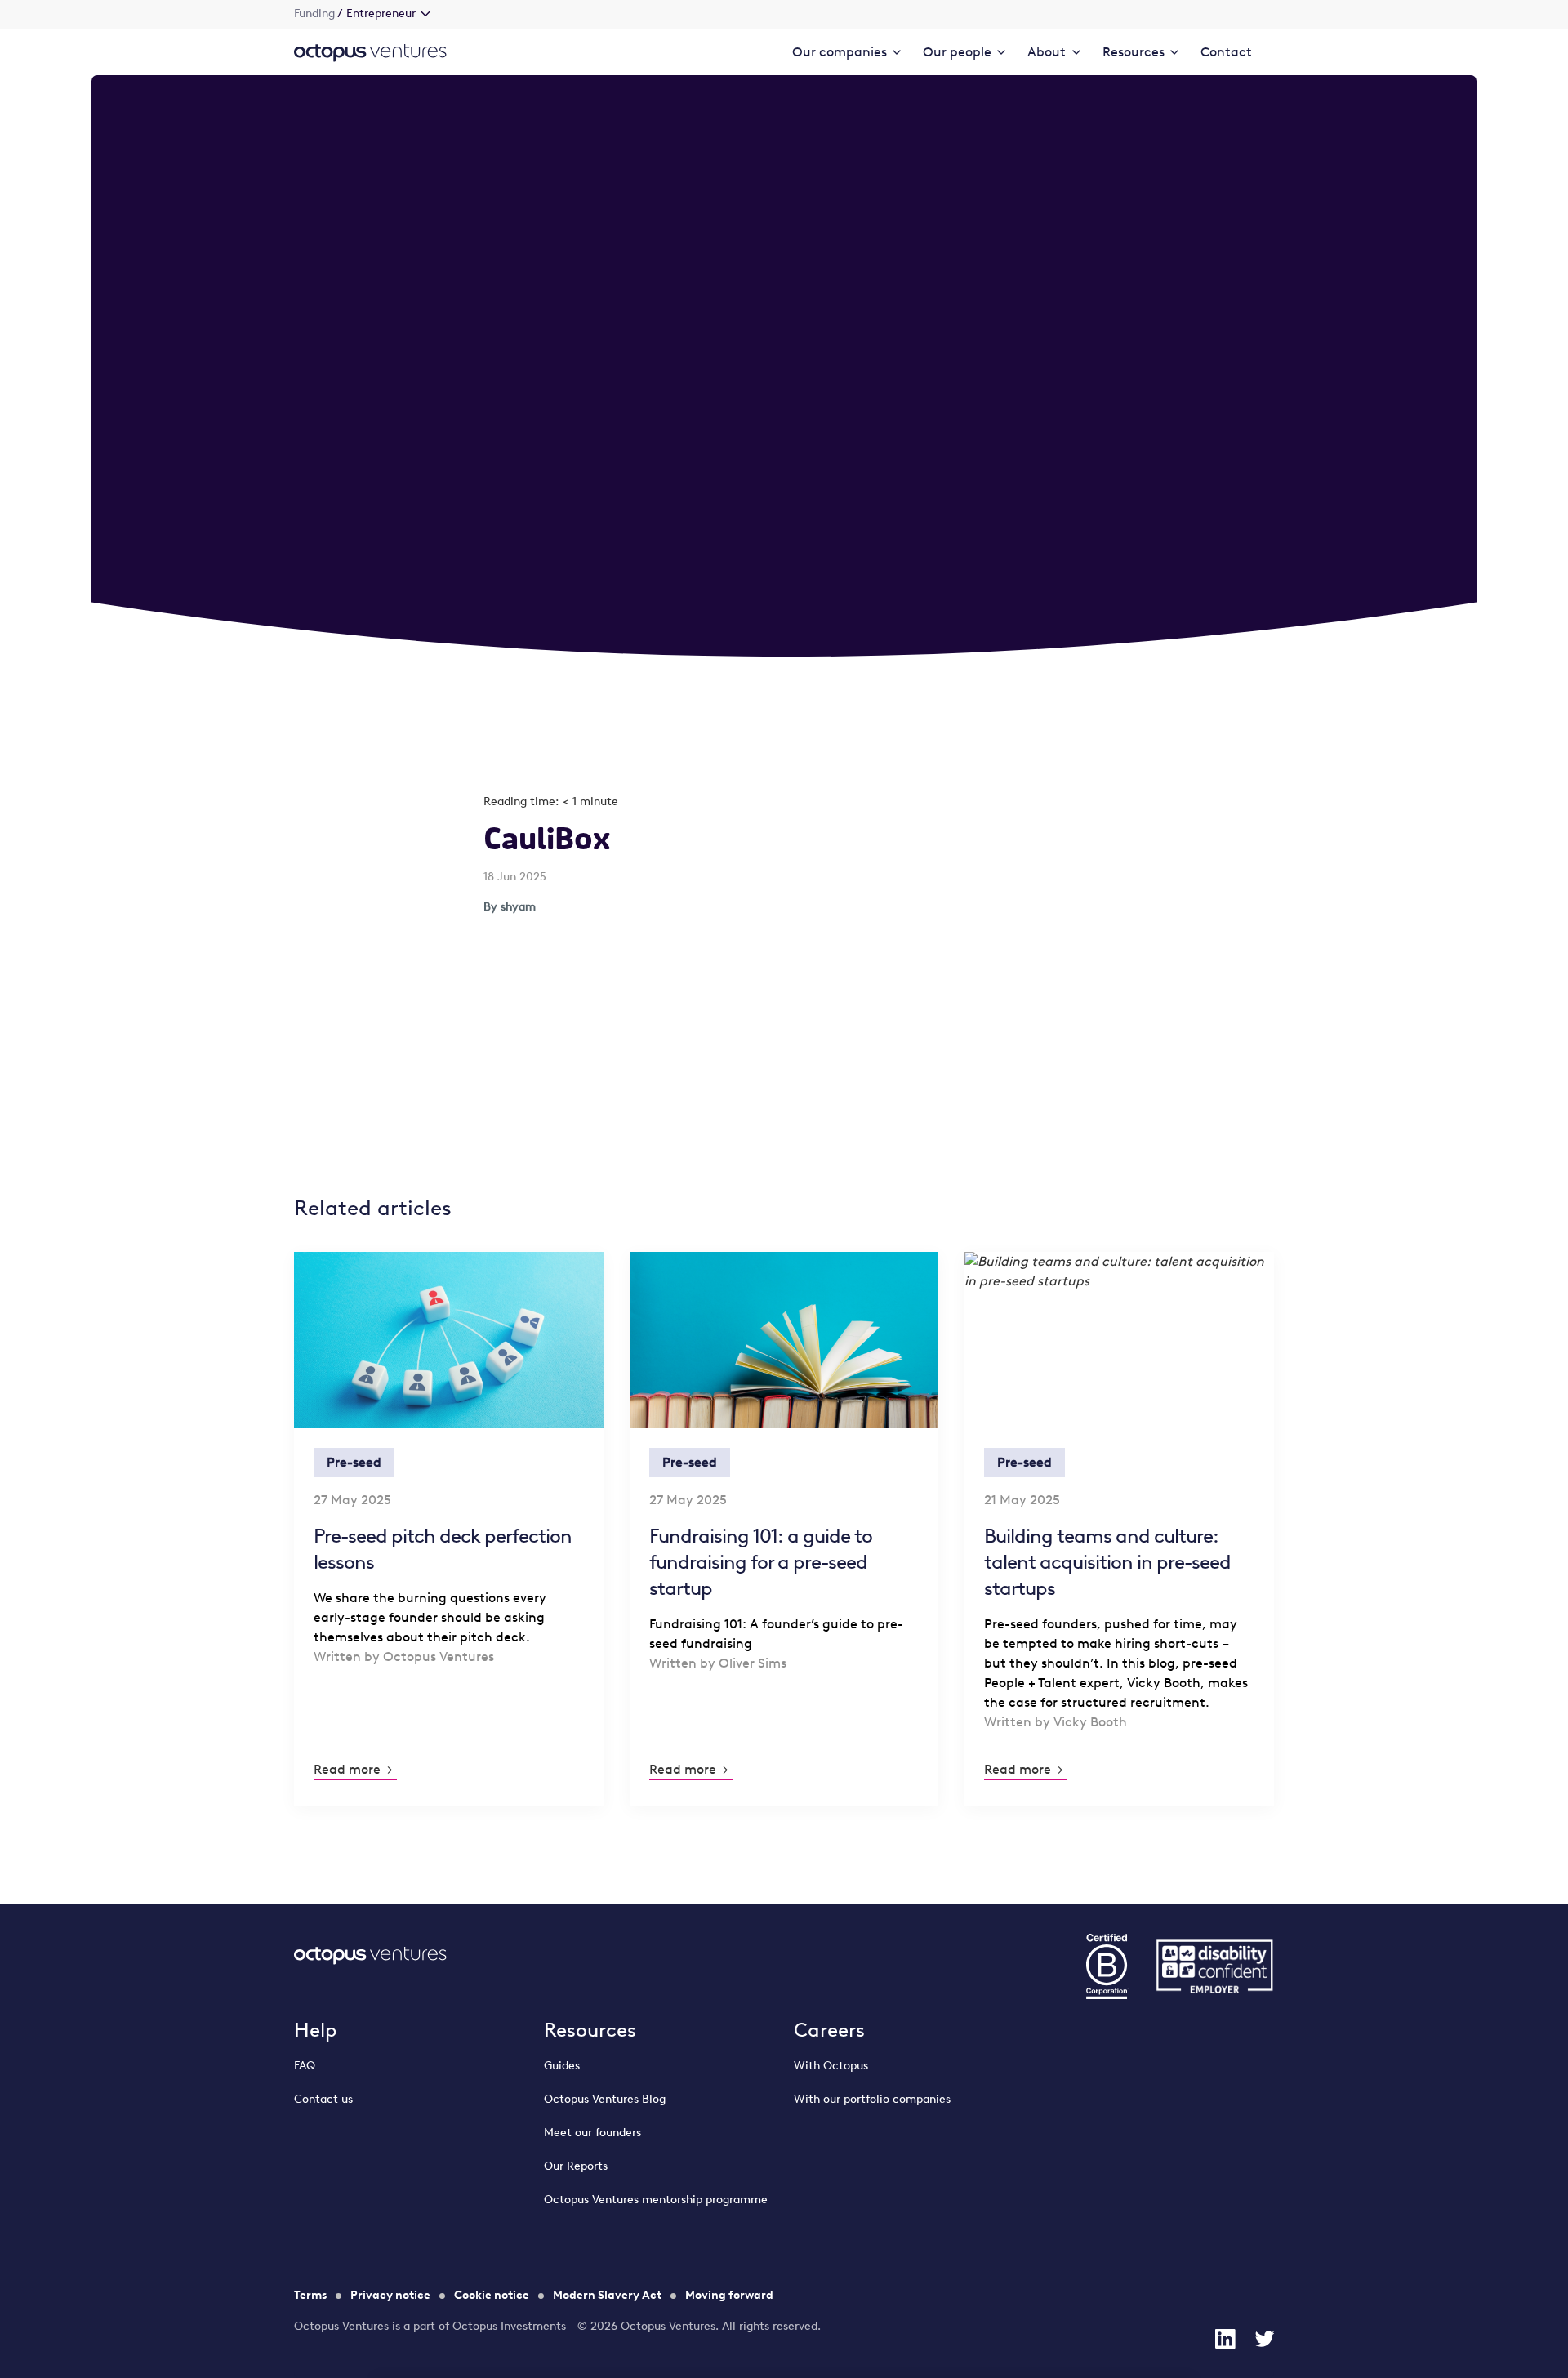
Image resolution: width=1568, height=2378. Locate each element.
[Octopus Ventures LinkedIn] (1225, 2339)
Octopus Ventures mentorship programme (656, 2200)
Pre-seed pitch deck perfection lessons (443, 1549)
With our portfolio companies (872, 2099)
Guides (562, 2066)
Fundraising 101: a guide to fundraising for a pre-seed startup (761, 1562)
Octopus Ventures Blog (605, 2099)
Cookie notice (492, 2295)
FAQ (305, 2066)
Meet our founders (592, 2133)
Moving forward (729, 2295)
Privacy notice (390, 2295)
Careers (829, 2030)
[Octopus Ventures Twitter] (1264, 2339)
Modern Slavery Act (607, 2295)
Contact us (323, 2099)
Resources (590, 2030)
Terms (310, 2295)
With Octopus (831, 2066)
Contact (1226, 52)
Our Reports (576, 2166)
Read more (347, 1769)
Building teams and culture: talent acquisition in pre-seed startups (1107, 1562)
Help (316, 2030)
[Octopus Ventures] (370, 51)
